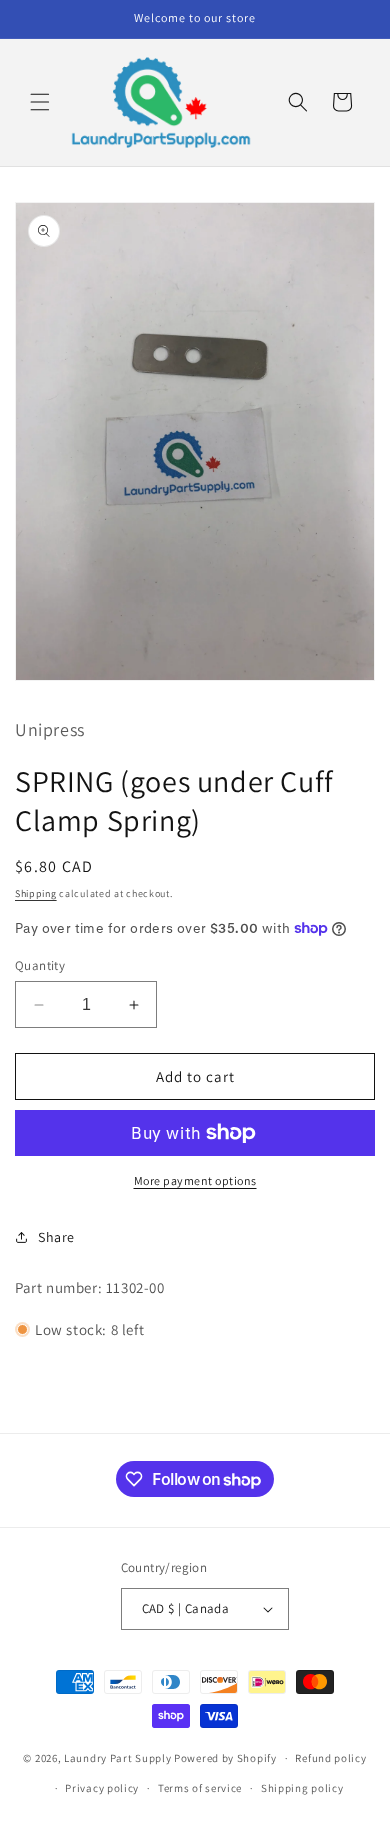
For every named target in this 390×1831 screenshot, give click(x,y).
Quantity (40, 965)
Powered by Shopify (225, 1758)
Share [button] (56, 1237)
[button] (40, 102)
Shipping (36, 893)
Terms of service (200, 1788)
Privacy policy (102, 1788)
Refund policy (330, 1758)
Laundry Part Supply (119, 1758)
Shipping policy (302, 1788)
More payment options (195, 1180)
